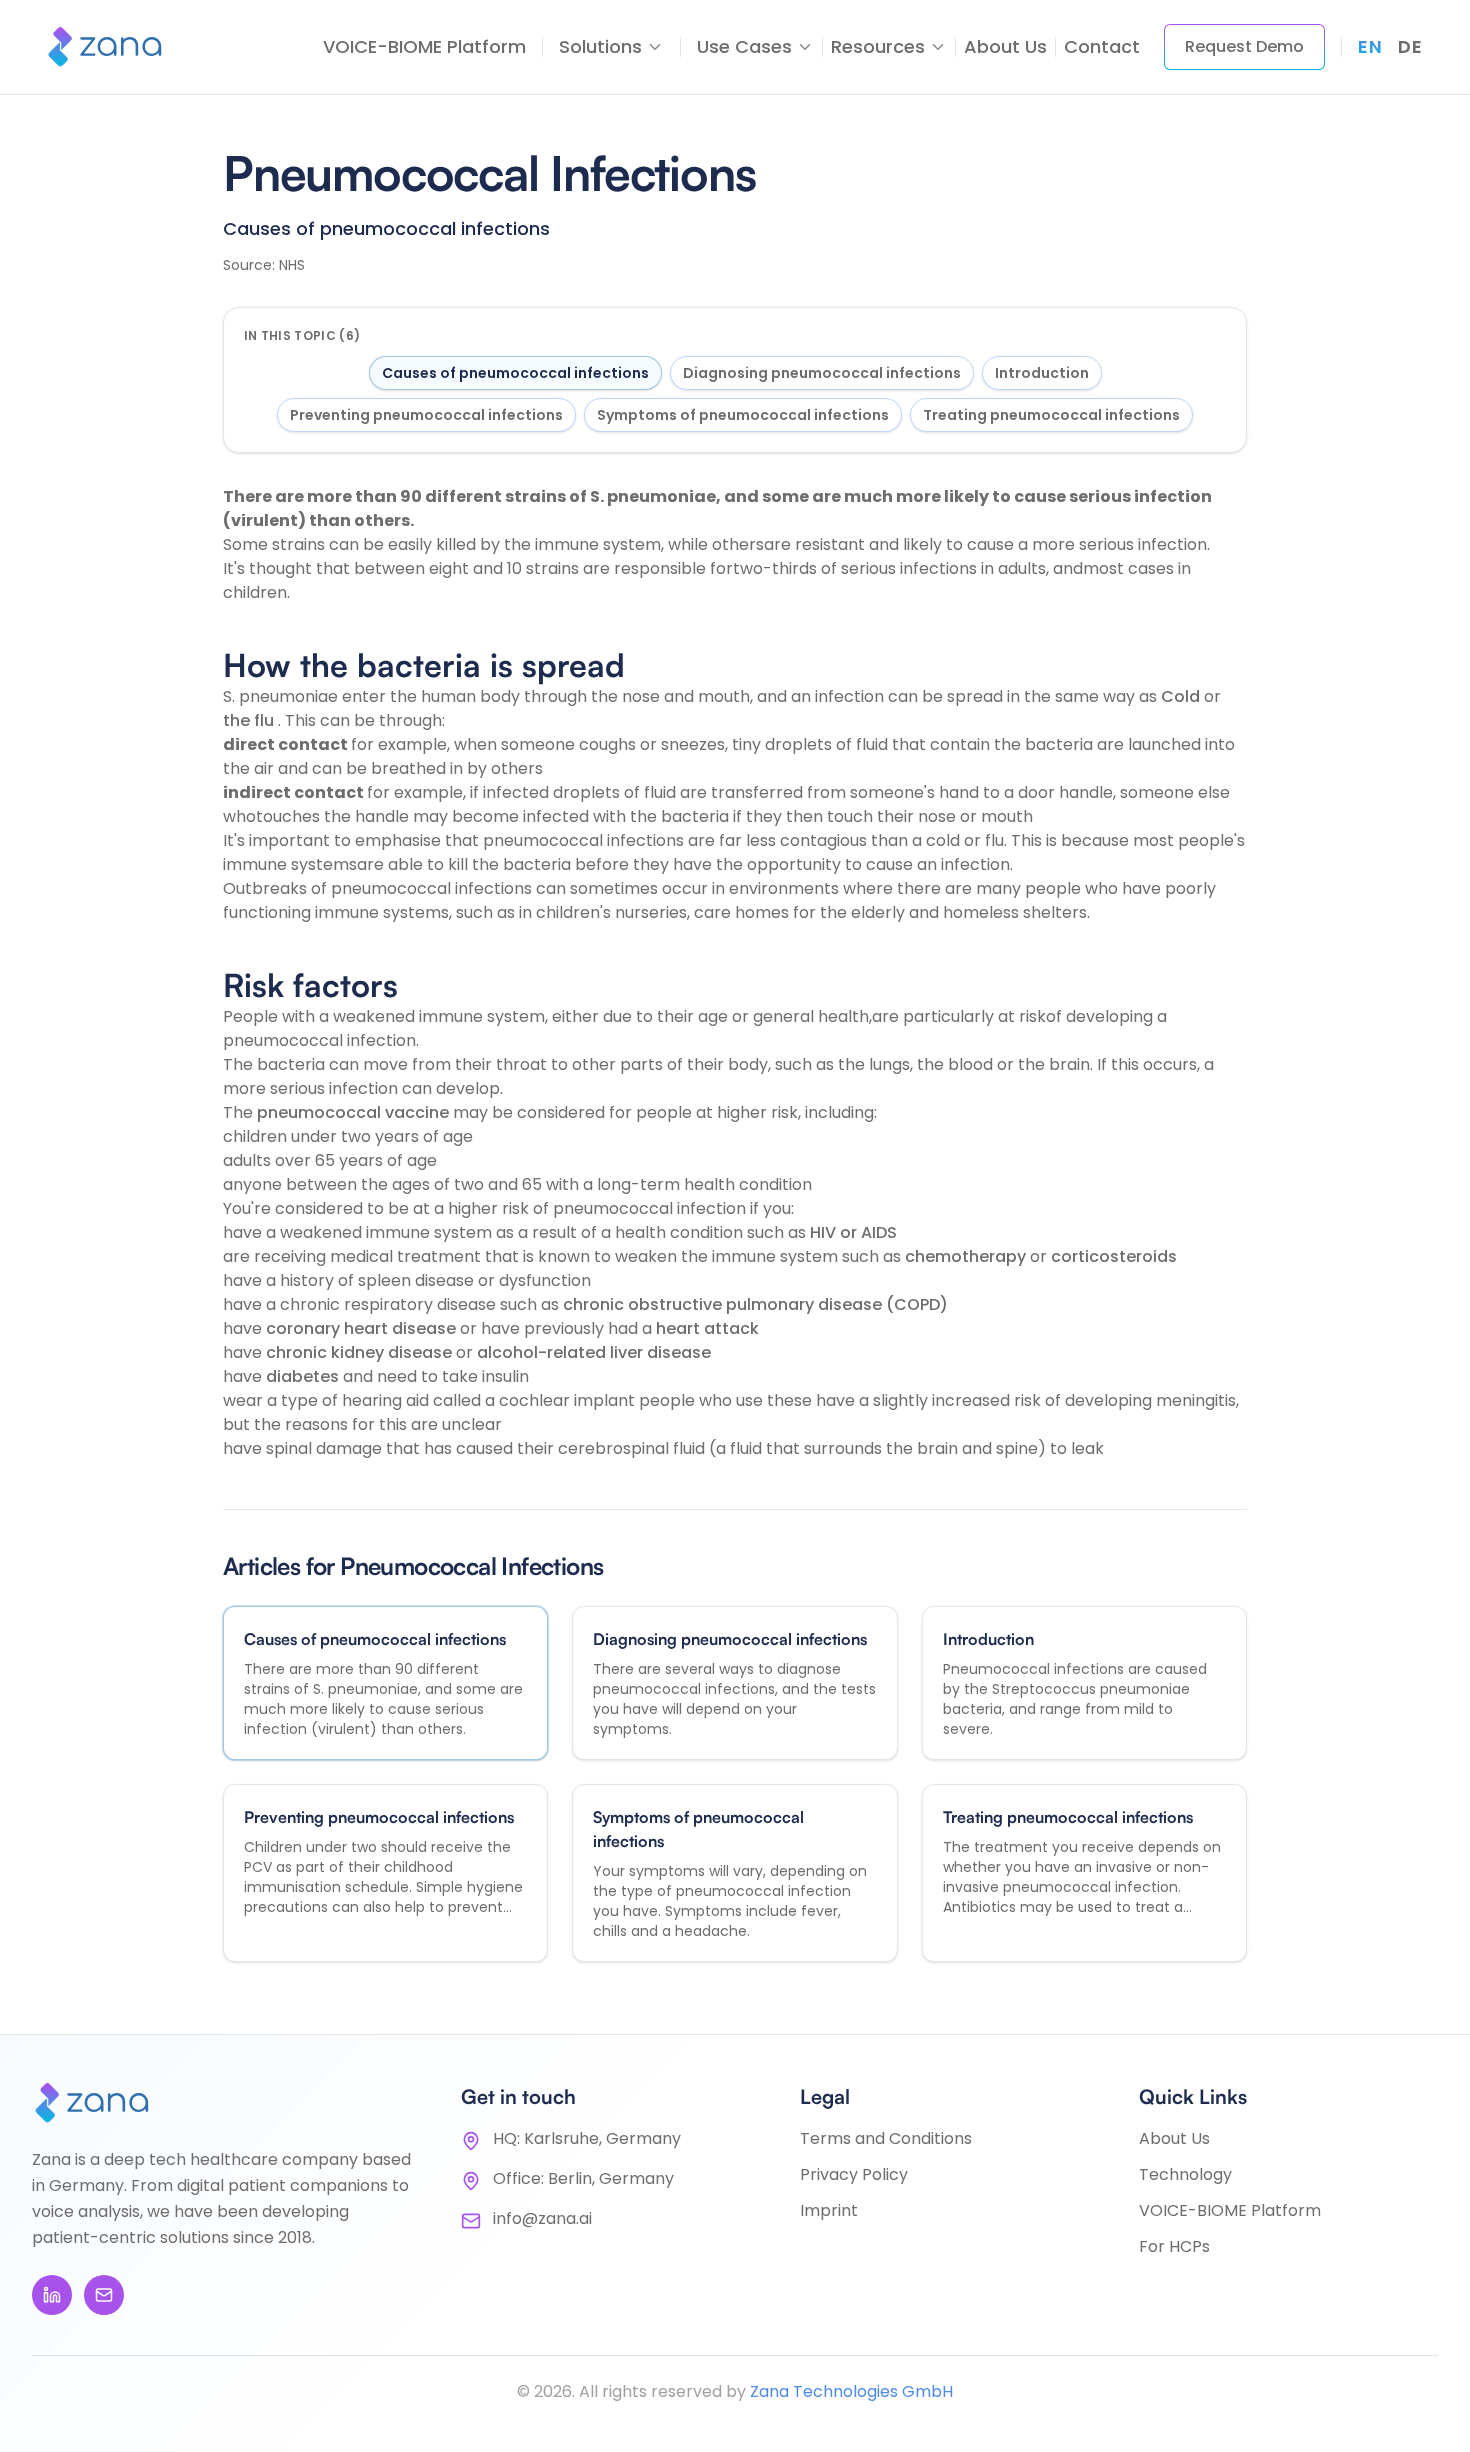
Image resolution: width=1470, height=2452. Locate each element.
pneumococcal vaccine (355, 1112)
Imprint (829, 2210)
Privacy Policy (854, 2174)
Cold (1182, 696)
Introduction (1042, 373)
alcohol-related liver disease (594, 1352)
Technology (1185, 2174)
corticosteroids (1114, 1256)
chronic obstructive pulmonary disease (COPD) (755, 1304)
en (1370, 46)
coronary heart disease (363, 1328)
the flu (250, 720)
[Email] (104, 2295)
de (1410, 46)
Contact (1102, 46)
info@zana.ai (542, 2218)
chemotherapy (967, 1256)
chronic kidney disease (361, 1352)
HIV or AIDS (853, 1232)
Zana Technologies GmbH (851, 2391)
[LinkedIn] (52, 2295)
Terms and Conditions (886, 2138)
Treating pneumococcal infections (1051, 415)
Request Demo (1244, 46)
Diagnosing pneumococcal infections (822, 373)
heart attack (707, 1328)
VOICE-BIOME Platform (424, 46)
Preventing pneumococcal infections (426, 415)
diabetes (304, 1376)
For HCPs (1174, 2246)
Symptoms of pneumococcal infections (743, 415)
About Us (1005, 46)
